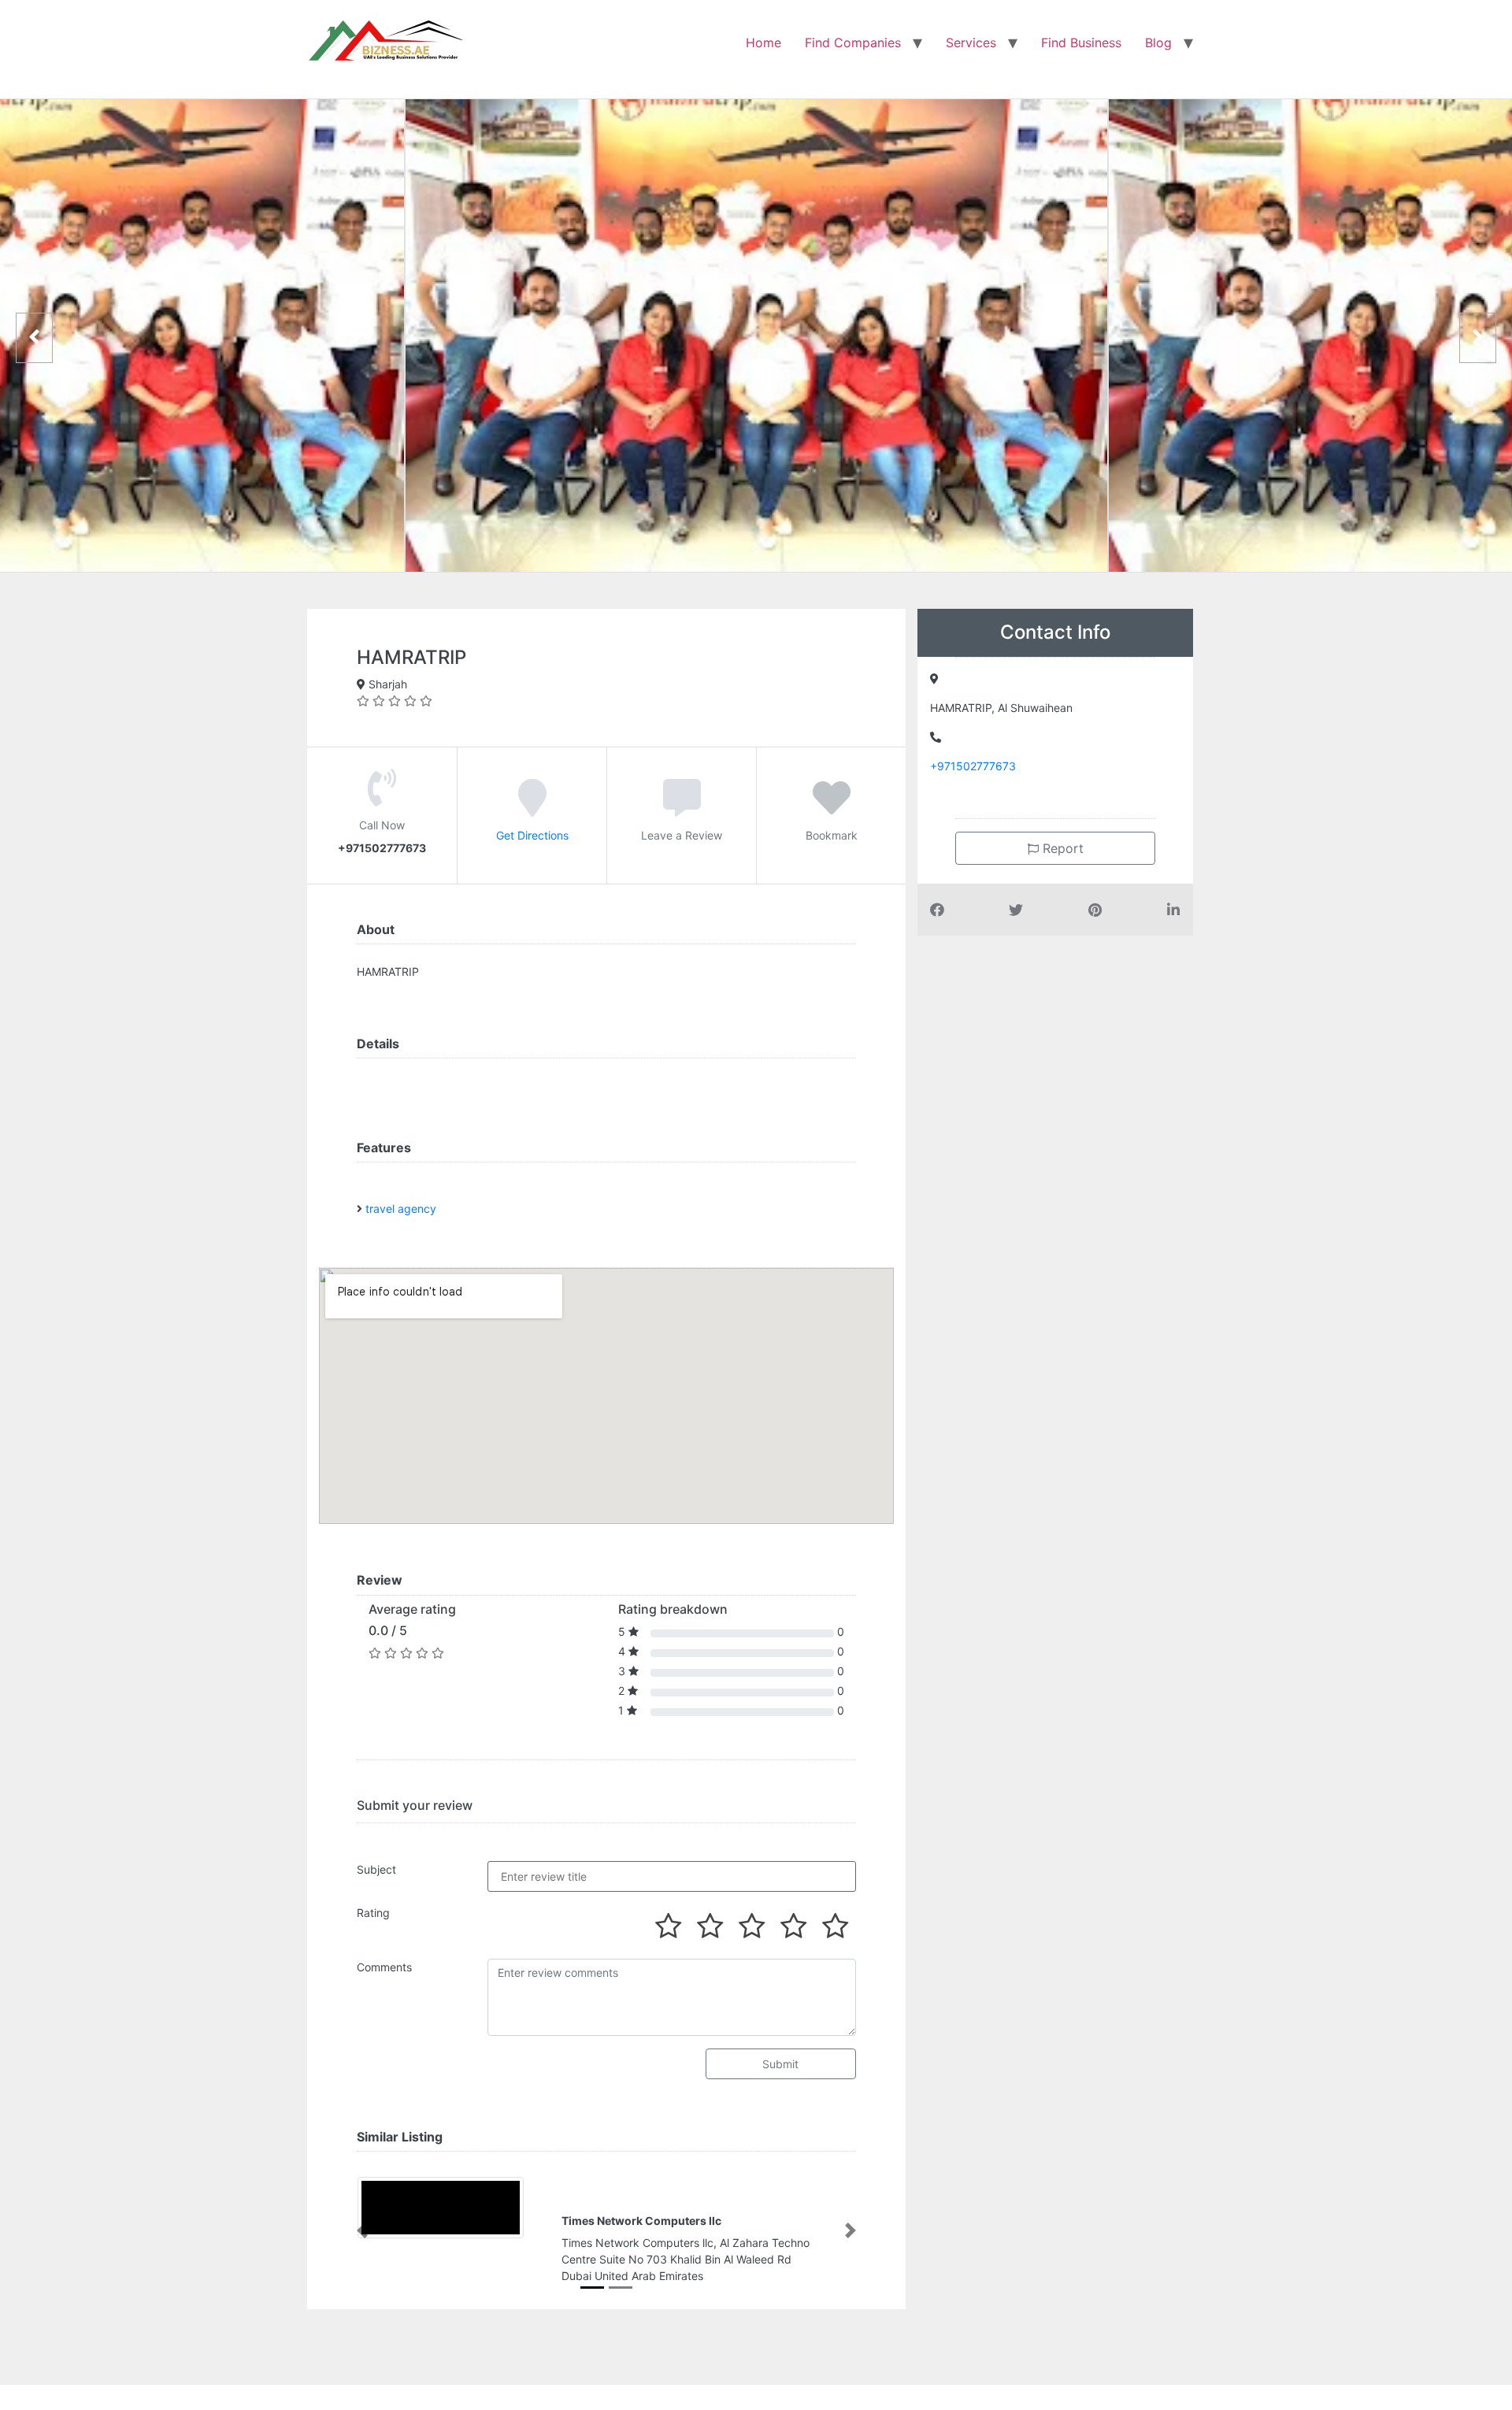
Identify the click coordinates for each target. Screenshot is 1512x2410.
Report (1061, 848)
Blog (1158, 43)
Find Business (1081, 43)
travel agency (401, 1209)
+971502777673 (973, 766)
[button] (362, 2230)
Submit (780, 2064)
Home (763, 43)
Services (971, 43)
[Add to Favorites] (832, 809)
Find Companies (853, 43)
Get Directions (532, 835)
